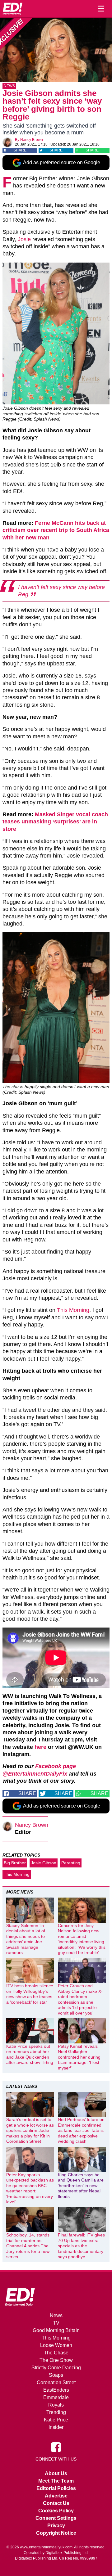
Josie (24, 239)
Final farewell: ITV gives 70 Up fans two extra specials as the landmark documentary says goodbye (81, 2246)
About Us (56, 2473)
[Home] (12, 9)
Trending (56, 2412)
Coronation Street (56, 2382)
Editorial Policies (56, 2488)
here (40, 1747)
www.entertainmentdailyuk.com (46, 2547)
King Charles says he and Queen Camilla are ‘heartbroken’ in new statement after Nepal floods (81, 2186)
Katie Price (56, 2420)
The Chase (56, 2353)
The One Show (56, 2360)
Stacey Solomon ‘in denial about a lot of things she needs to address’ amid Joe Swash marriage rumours (26, 1939)
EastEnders (56, 2390)
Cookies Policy (56, 2511)
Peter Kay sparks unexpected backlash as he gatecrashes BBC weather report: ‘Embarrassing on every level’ (30, 2188)
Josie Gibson (44, 1863)
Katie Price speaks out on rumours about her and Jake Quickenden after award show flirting (30, 2054)
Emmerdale (56, 2397)
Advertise (56, 2496)
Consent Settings (56, 2518)
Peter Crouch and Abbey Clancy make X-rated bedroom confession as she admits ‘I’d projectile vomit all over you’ (80, 1999)
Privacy (56, 2526)
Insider (56, 2427)
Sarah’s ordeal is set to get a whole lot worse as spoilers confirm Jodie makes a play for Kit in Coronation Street (30, 2130)
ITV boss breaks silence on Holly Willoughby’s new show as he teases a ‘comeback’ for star (30, 1994)
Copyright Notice (56, 2533)
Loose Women (56, 2345)
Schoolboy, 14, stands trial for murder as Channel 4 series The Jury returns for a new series (28, 2246)
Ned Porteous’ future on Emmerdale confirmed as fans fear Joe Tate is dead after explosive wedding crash (81, 2130)
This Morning (73, 1310)
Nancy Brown (32, 140)
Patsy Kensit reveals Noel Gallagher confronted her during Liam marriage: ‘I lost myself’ (79, 2057)
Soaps (56, 2375)
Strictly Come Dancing (56, 2368)
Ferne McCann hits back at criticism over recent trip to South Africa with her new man (56, 530)
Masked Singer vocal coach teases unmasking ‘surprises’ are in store (55, 822)
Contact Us (56, 2503)
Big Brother (15, 1863)
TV (56, 2323)
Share (20, 150)
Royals (56, 2405)
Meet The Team (56, 2481)
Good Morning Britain (56, 2330)
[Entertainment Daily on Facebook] (56, 2447)
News (9, 86)
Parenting (71, 1863)
